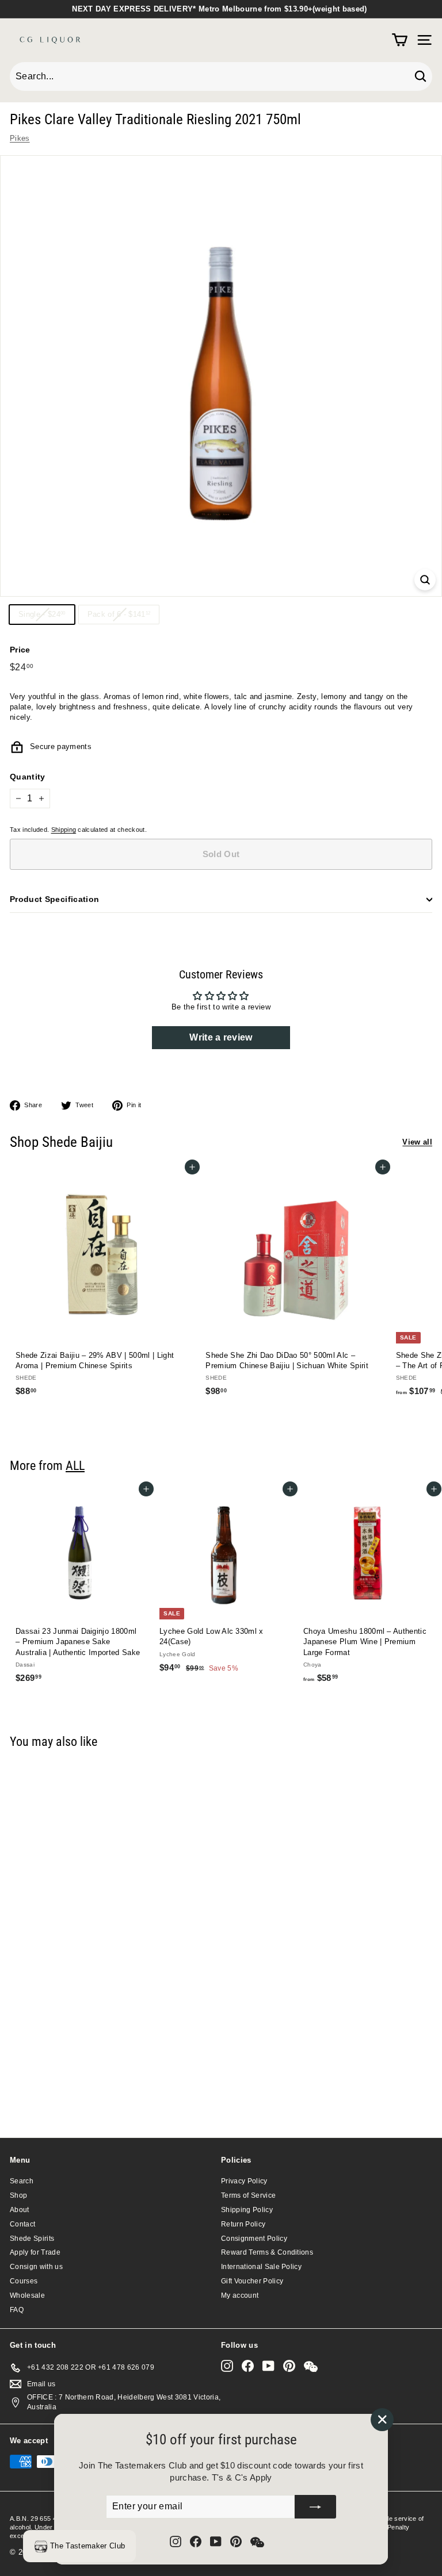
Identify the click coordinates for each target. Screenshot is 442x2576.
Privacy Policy (244, 2181)
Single (46, 617)
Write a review (221, 1037)
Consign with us (36, 2267)
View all (417, 1142)
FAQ (17, 2310)
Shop (18, 2195)
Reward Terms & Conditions (267, 2252)
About (20, 2210)
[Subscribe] (315, 2507)
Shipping (64, 830)
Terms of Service (248, 2195)
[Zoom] (425, 580)
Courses (24, 2281)
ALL (75, 1465)
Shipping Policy (247, 2210)
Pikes (20, 138)
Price (20, 650)
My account (240, 2295)
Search (22, 2181)
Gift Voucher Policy (252, 2281)
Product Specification (54, 899)
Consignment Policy (254, 2239)
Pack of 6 (123, 617)
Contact (22, 2224)
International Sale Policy (261, 2267)
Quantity (28, 777)
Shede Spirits (32, 2239)
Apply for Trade (35, 2252)
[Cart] (400, 40)
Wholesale (27, 2295)
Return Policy (243, 2224)
